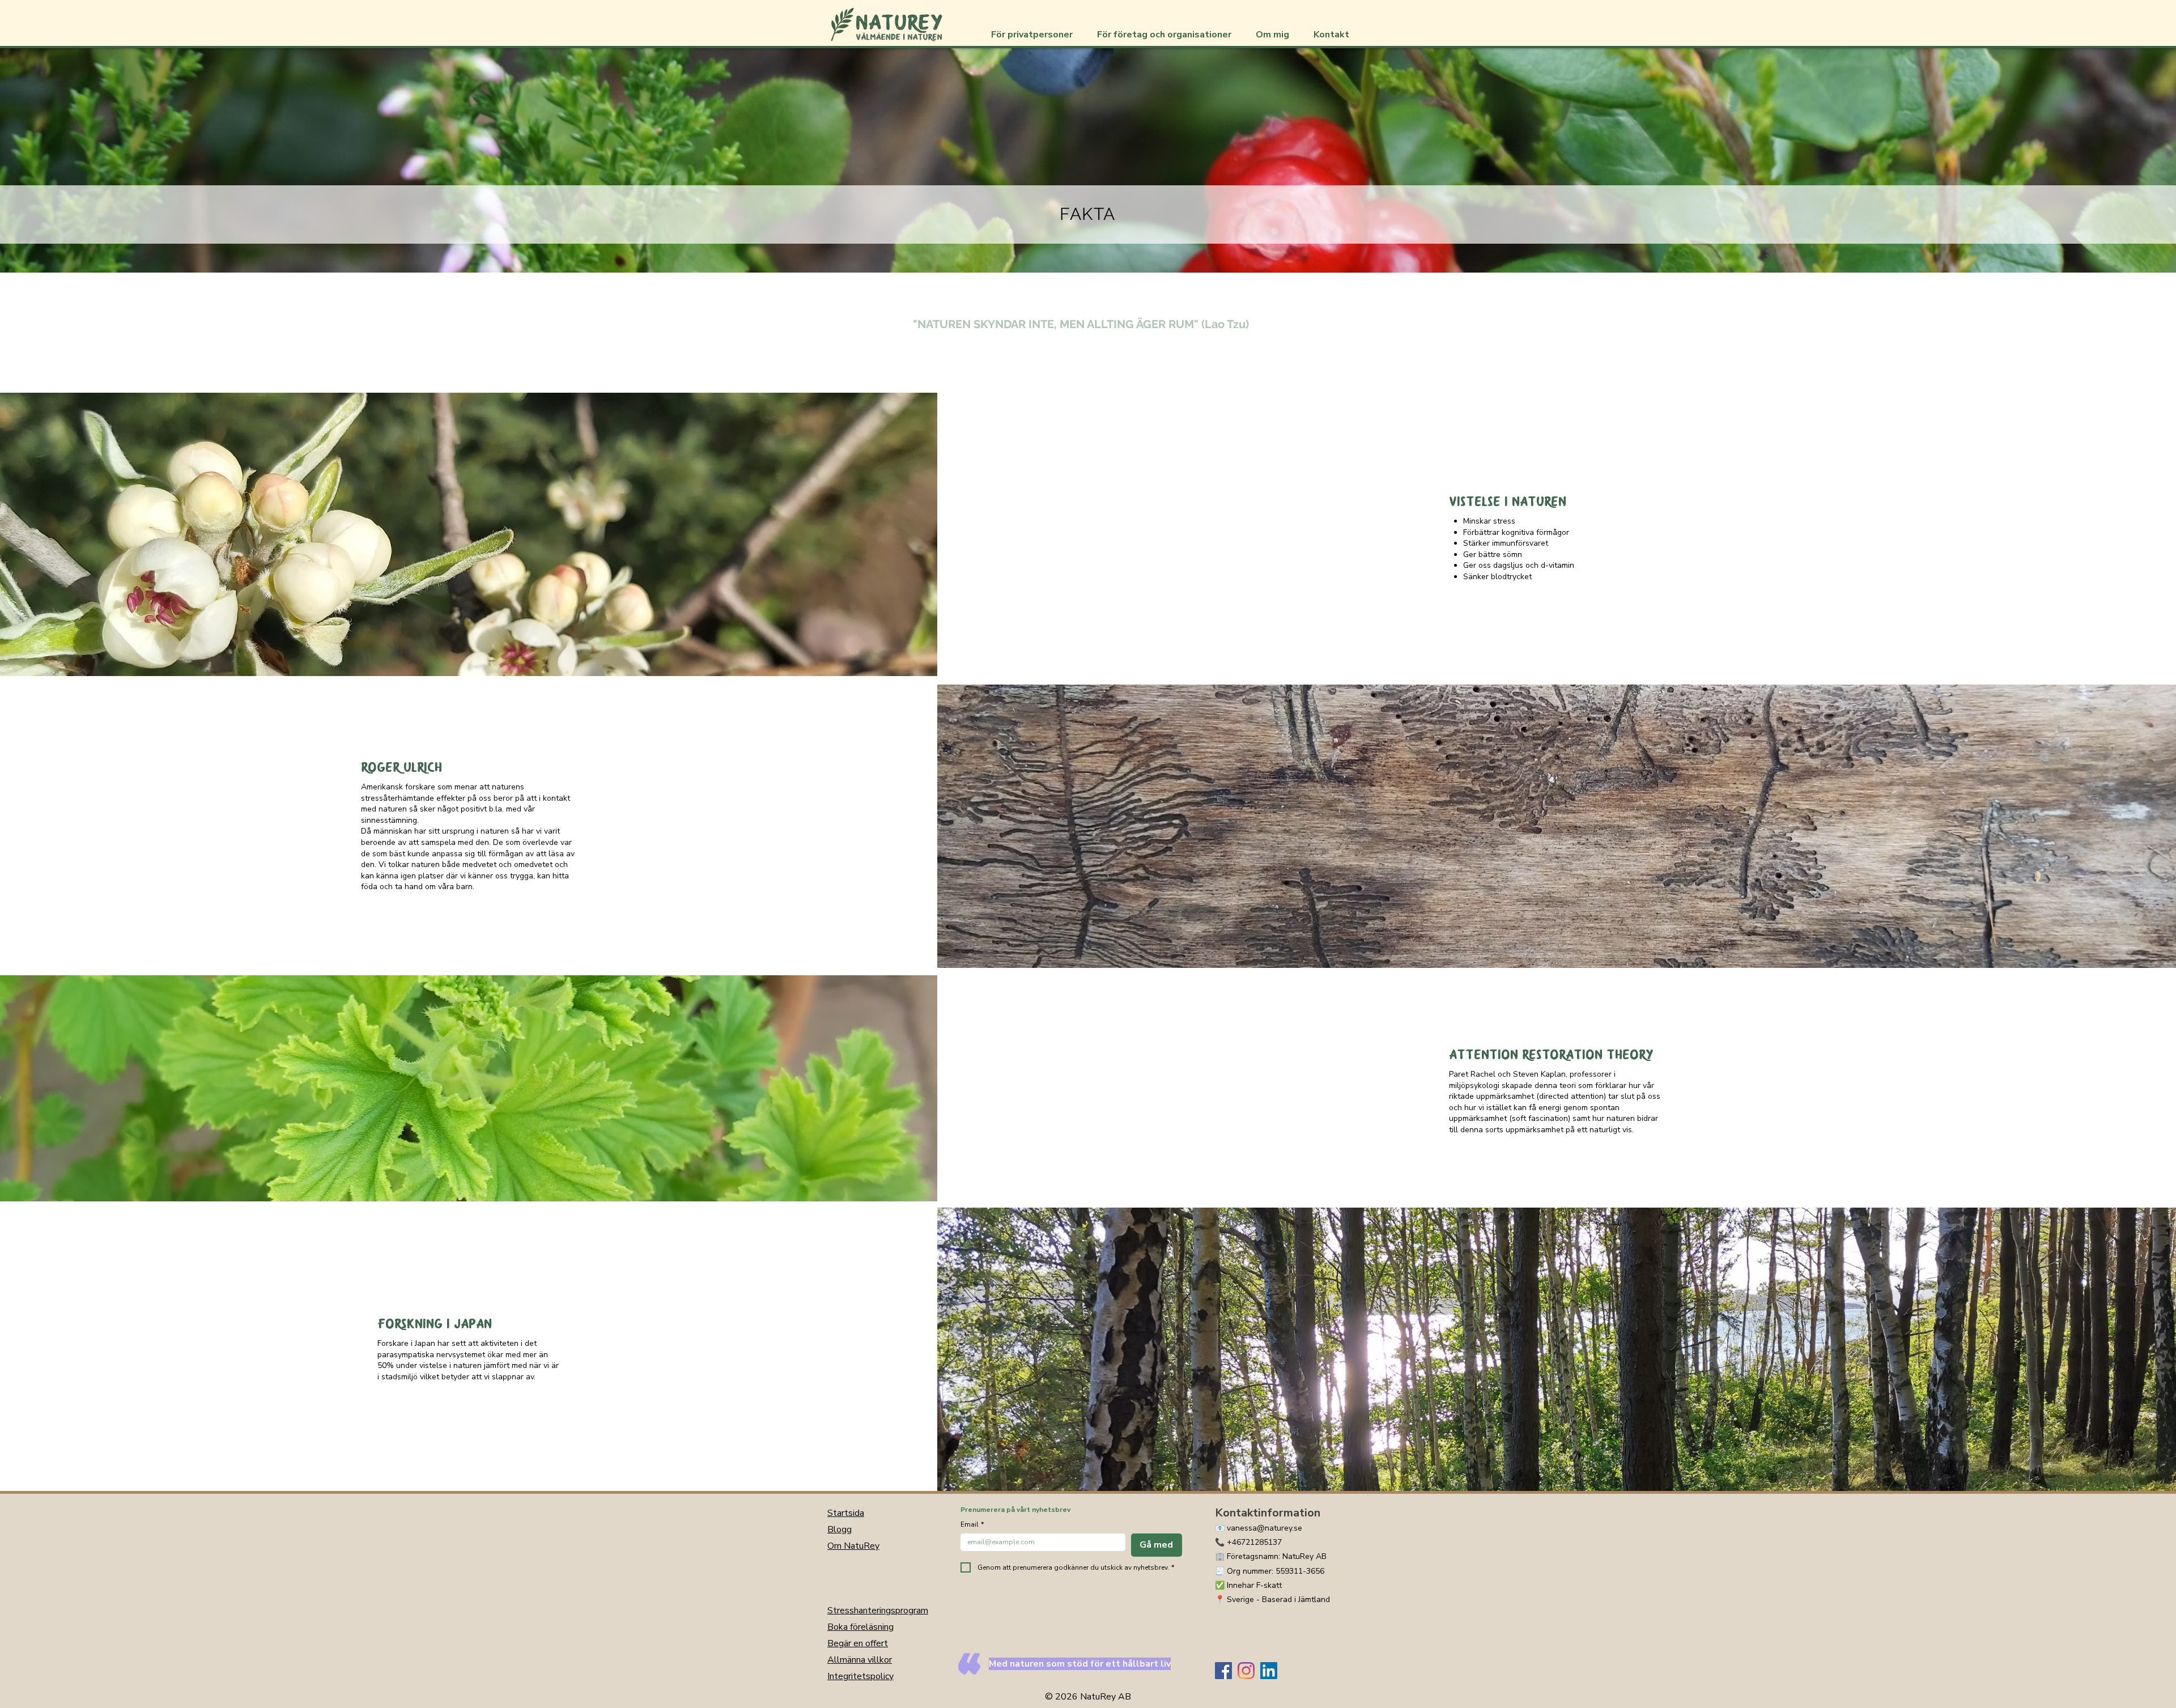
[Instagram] (1246, 1671)
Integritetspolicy (860, 1676)
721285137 (1261, 1542)
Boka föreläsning (860, 1627)
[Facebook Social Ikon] (1223, 1671)
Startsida (846, 1513)
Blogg (840, 1529)
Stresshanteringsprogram (878, 1611)
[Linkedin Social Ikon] (1269, 1671)
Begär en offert (858, 1643)
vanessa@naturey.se (1265, 1528)
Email (972, 1525)
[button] (1036, 35)
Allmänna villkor (860, 1660)
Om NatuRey (853, 1546)
